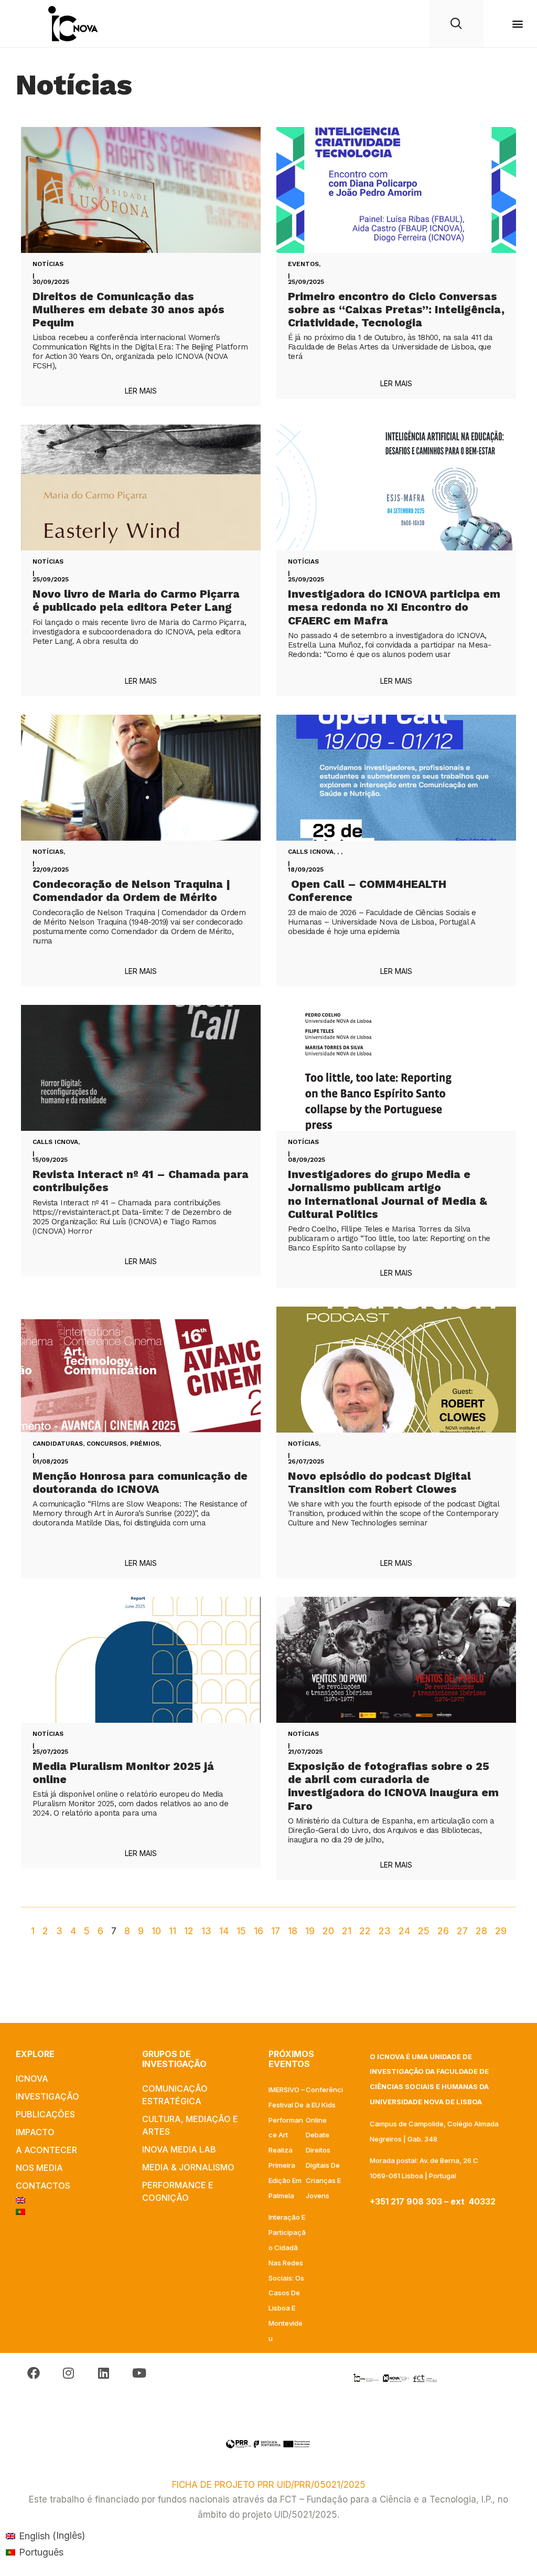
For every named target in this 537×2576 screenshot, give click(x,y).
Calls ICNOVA (311, 852)
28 (481, 1931)
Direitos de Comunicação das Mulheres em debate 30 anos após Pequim (128, 309)
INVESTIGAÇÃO (47, 2096)
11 (173, 1931)
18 (293, 1931)
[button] (518, 24)
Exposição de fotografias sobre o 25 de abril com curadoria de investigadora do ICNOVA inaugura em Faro (393, 1786)
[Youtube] (139, 2373)
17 (276, 1931)
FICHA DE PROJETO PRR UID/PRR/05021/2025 (269, 2485)
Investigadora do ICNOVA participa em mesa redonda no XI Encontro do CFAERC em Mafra (394, 607)
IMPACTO (35, 2132)
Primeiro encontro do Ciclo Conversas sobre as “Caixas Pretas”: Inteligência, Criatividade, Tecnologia (396, 309)
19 (310, 1931)
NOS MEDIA (39, 2168)
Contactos (43, 2186)
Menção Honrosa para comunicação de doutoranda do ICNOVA (140, 1482)
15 (241, 1931)
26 (443, 1931)
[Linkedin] (104, 2373)
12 (189, 1931)
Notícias (48, 264)
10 (156, 1931)
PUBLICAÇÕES (45, 2114)
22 (365, 1931)
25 (424, 1931)
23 (385, 1931)
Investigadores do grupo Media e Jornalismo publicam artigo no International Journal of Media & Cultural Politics (388, 1194)
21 (347, 1931)
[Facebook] (33, 2373)
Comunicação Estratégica (175, 2095)
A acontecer (46, 2150)
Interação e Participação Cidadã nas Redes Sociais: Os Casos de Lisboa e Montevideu (287, 2277)
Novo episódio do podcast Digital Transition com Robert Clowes (379, 1482)
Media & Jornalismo (188, 2167)
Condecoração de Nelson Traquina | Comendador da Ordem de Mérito (131, 891)
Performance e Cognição (178, 2191)
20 (328, 1931)
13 (206, 1931)
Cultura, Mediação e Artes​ (190, 2125)
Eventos (303, 264)
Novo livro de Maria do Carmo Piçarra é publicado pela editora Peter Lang (136, 600)
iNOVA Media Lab (179, 2149)
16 (259, 1931)
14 (224, 1931)
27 (462, 1931)
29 (501, 1931)
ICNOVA (32, 2079)
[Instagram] (68, 2373)
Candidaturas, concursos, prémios (96, 1444)
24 (404, 1931)
